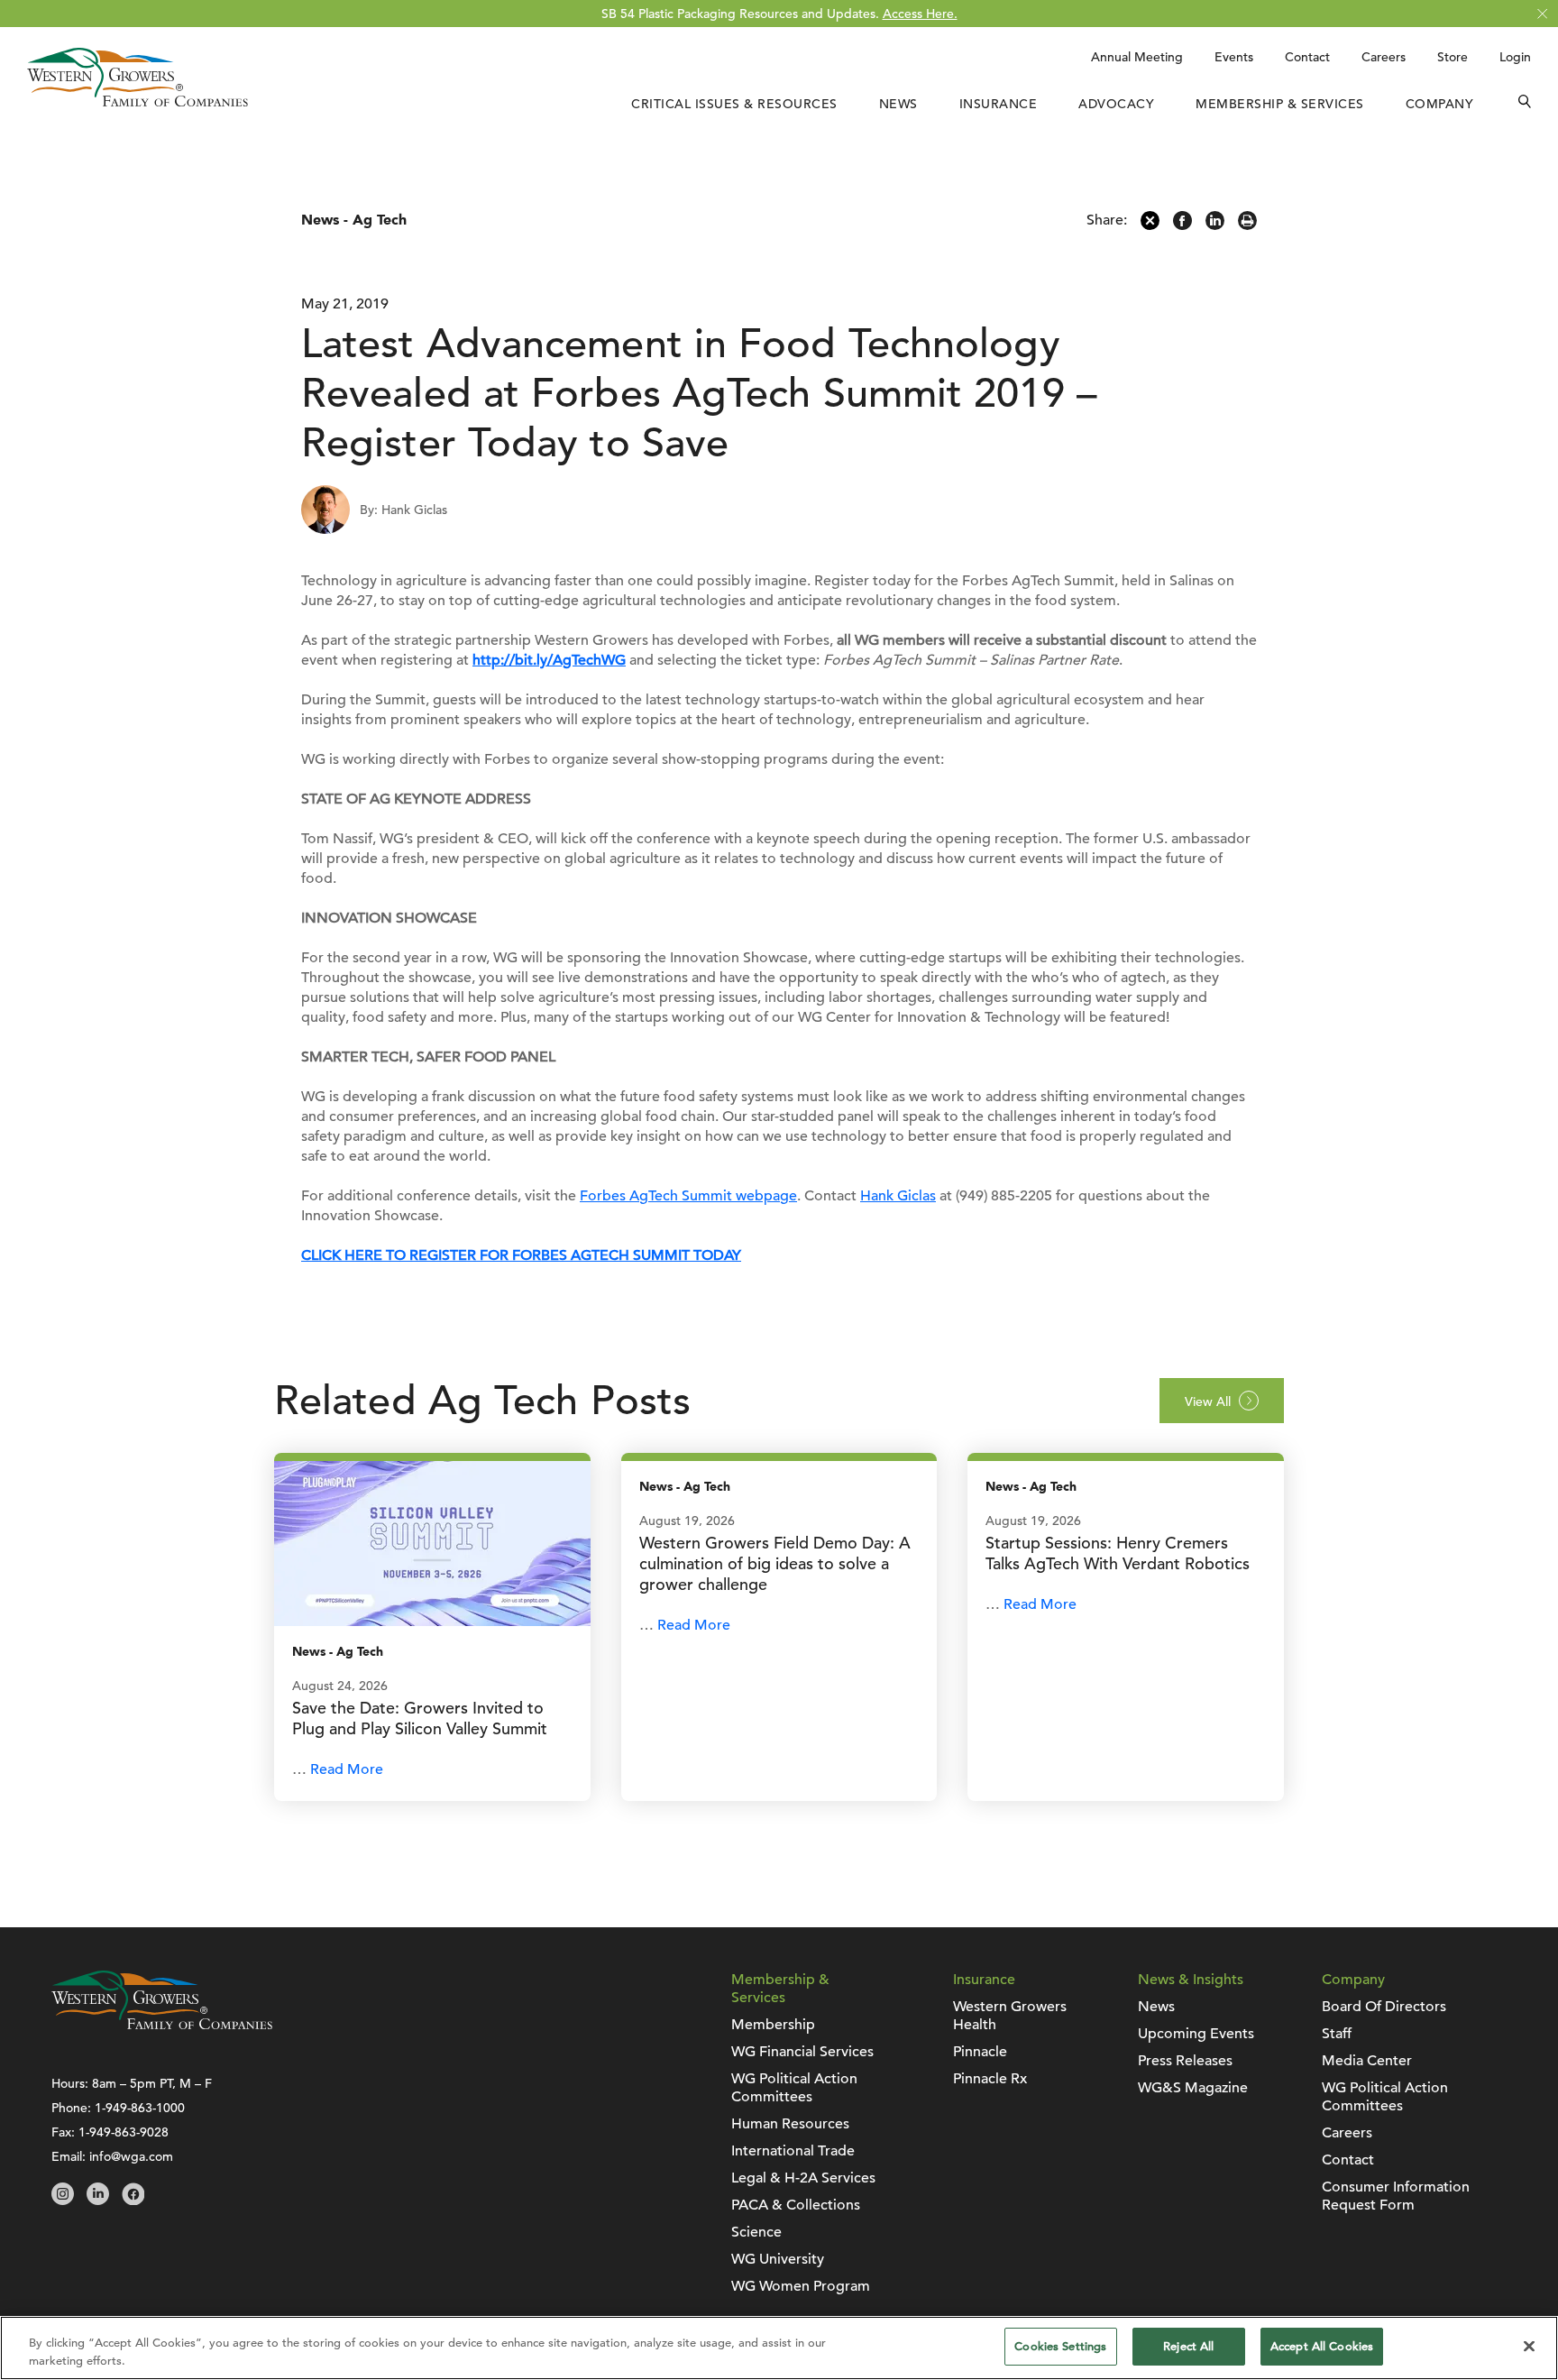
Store (1453, 57)
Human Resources (790, 2124)
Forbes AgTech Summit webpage (688, 1196)
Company (1440, 104)
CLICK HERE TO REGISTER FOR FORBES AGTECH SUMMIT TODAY (521, 1255)
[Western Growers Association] (137, 102)
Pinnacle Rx (990, 2079)
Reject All (1188, 2346)
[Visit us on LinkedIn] (98, 2201)
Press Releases (1185, 2061)
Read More (347, 1769)
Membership (773, 2025)
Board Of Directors (1384, 2007)
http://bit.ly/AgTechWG (549, 660)
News (898, 104)
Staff (1337, 2034)
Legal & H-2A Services (803, 2178)
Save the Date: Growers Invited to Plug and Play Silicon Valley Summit (420, 1718)
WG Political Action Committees (794, 2088)
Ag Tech (380, 220)
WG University (778, 2259)
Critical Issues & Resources (734, 104)
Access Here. (920, 14)
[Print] (1247, 225)
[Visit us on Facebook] (133, 2201)
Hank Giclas (898, 1196)
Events (1234, 57)
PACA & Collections (796, 2205)
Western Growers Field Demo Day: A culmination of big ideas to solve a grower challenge (775, 1563)
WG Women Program (801, 2286)
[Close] (1529, 2346)
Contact (1307, 57)
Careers (1384, 57)
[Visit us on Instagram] (63, 2201)
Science (756, 2232)
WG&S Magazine (1193, 2088)
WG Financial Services (802, 2052)
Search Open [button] (1525, 104)
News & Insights (1191, 1980)
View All (1208, 1401)
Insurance (999, 104)
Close (1542, 14)
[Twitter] (1150, 225)
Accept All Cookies (1322, 2346)
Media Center (1367, 2061)
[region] (779, 2348)
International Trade (793, 2151)
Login (1515, 57)
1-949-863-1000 (140, 2108)
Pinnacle (980, 2052)
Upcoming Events (1196, 2034)
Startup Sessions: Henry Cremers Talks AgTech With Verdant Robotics (1118, 1553)
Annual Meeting (1137, 57)
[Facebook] (1182, 225)
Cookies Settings (1060, 2346)
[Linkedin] (1215, 225)
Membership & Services (1280, 104)
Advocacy (1116, 104)
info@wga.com (131, 2156)
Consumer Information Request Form (1396, 2196)
